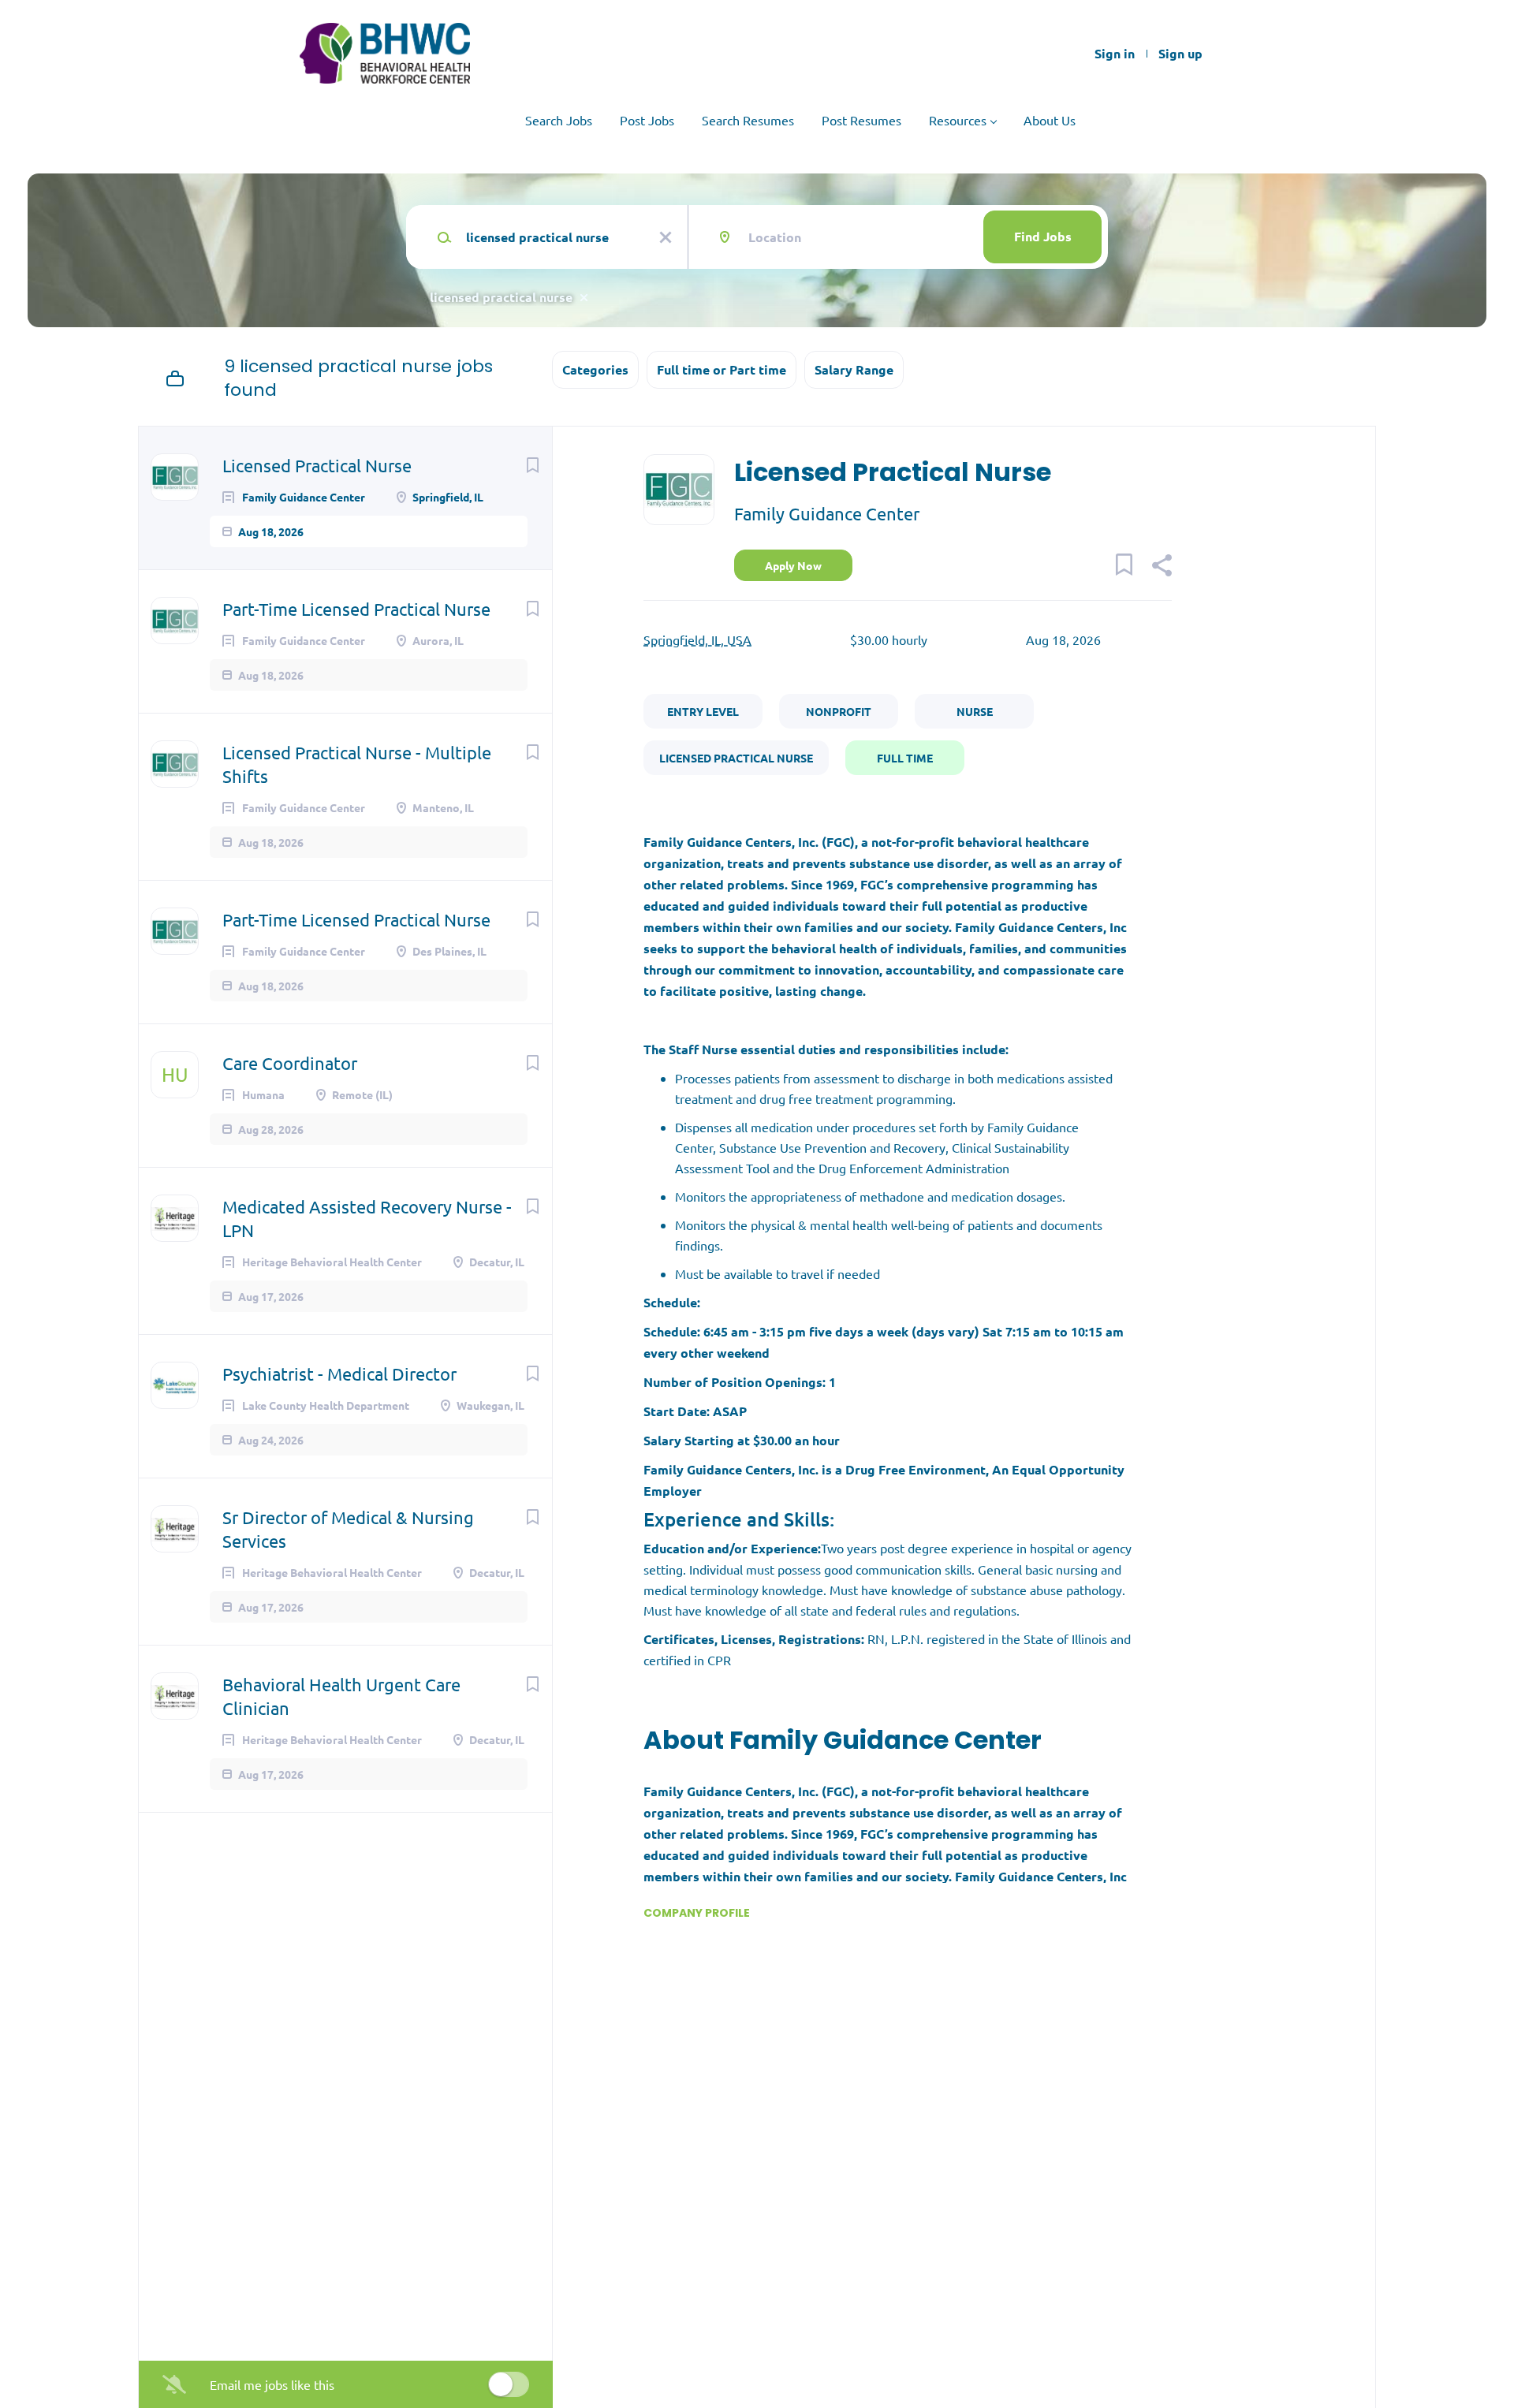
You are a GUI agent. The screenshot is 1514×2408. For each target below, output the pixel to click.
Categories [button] (595, 369)
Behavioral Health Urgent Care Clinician (341, 1696)
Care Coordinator (290, 1063)
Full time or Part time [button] (722, 369)
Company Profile (697, 1913)
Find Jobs (1043, 236)
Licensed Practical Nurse (317, 465)
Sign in (1115, 54)
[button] (1161, 567)
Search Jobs (559, 120)
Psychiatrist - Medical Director (339, 1374)
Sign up (1180, 54)
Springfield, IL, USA (697, 639)
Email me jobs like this (272, 2384)
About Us (1050, 120)
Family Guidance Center (827, 513)
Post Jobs (647, 120)
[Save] (532, 464)
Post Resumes (861, 120)
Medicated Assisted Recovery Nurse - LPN (367, 1218)
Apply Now (793, 565)
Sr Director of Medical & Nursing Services (348, 1529)
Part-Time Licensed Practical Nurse (356, 609)
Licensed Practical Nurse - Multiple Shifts (357, 764)
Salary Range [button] (854, 369)
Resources (958, 120)
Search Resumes (748, 120)
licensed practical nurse (501, 297)
